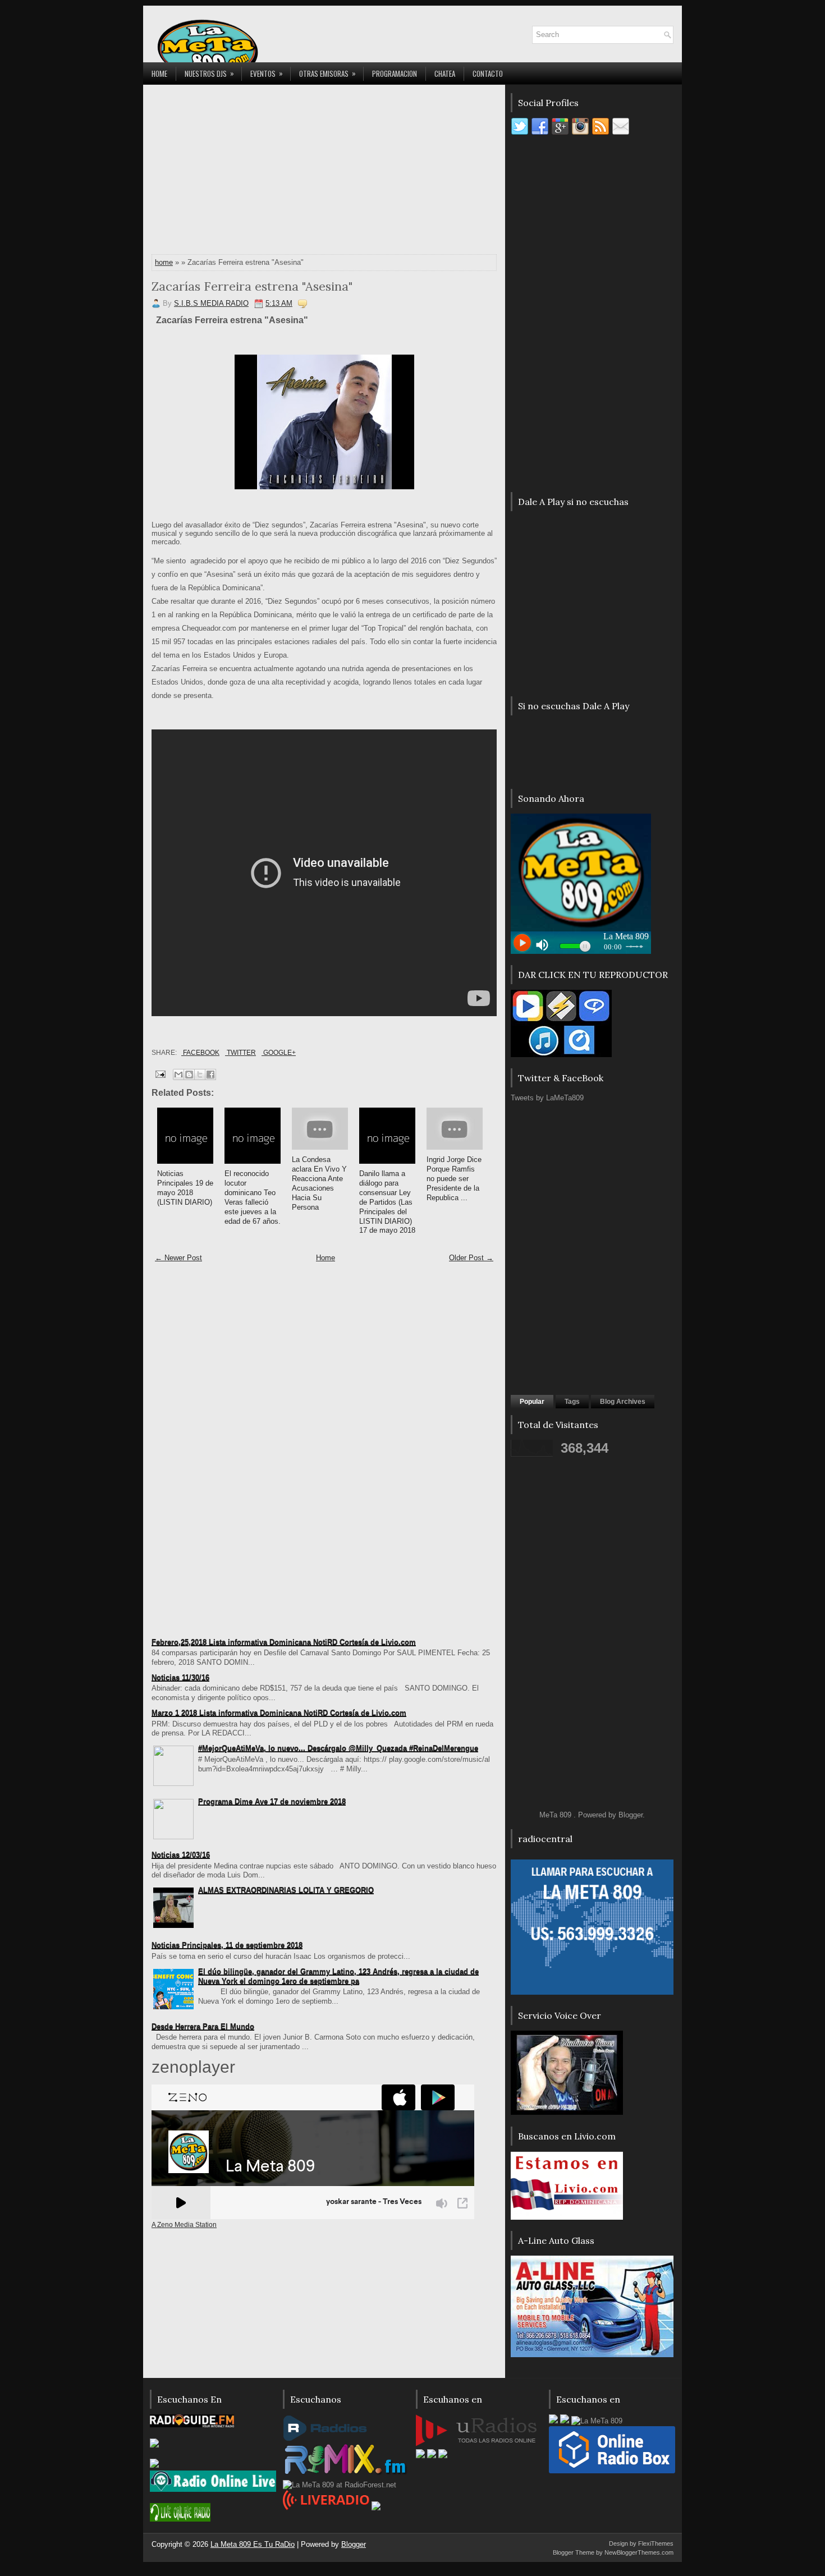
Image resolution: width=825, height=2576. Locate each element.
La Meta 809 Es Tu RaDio (253, 2544)
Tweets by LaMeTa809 (547, 1098)
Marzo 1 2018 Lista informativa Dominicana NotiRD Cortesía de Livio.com (279, 1713)
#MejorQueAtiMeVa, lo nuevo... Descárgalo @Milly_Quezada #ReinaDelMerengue (338, 1748)
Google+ (279, 1053)
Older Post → (471, 1258)
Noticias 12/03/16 (181, 1855)
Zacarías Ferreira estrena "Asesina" (252, 286)
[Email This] (178, 1075)
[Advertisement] (324, 172)
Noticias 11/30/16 (180, 1677)
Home (159, 74)
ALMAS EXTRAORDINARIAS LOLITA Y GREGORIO (286, 1890)
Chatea (445, 74)
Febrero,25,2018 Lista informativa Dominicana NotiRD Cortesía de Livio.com (284, 1642)
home (164, 262)
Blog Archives (623, 1402)
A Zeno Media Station (184, 2225)
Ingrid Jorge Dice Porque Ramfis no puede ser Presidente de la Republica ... (454, 1179)
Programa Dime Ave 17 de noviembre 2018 (272, 1801)
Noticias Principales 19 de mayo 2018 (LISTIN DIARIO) (185, 1188)
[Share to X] (200, 1075)
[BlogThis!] (189, 1075)
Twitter (240, 1053)
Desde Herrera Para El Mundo (203, 2026)
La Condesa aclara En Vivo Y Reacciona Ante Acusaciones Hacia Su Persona (319, 1183)
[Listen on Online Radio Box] (612, 2471)
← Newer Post (178, 1258)
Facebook (200, 1053)
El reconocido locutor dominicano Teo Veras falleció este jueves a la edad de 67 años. (253, 1197)
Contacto (488, 74)
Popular (532, 1402)
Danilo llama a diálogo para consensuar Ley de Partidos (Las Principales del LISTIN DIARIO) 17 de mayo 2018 (387, 1202)
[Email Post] (160, 1074)
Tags (572, 1402)
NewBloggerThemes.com (639, 2552)
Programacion (395, 74)
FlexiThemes (656, 2543)
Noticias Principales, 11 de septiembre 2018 (227, 1945)
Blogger (631, 1815)
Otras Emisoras (327, 73)
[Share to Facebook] (210, 1075)
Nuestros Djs (209, 73)
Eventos (267, 73)
